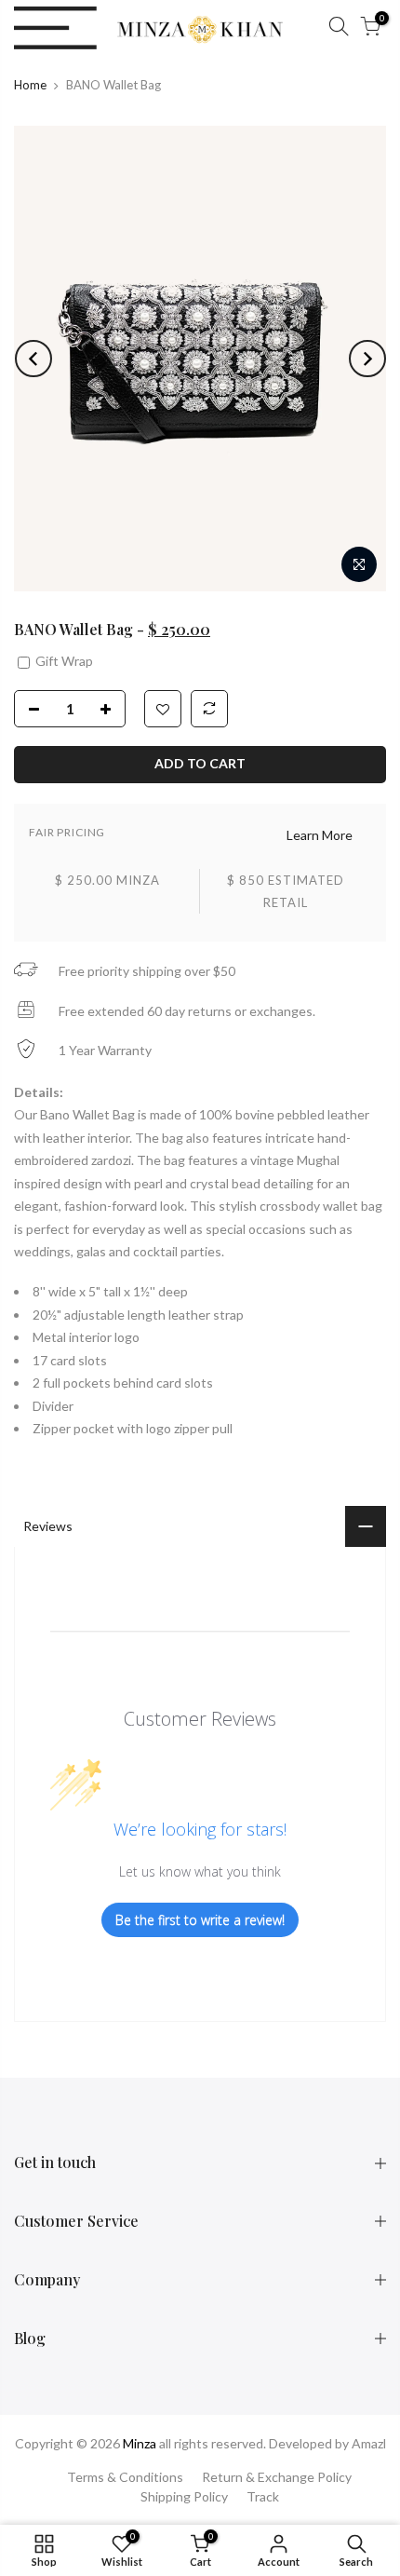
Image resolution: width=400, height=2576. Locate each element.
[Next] (367, 359)
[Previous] (33, 359)
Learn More (320, 835)
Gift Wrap (63, 661)
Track (263, 2496)
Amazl (369, 2443)
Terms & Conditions (125, 2477)
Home (30, 85)
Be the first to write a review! (200, 1920)
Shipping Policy (184, 2496)
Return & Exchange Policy (277, 2477)
